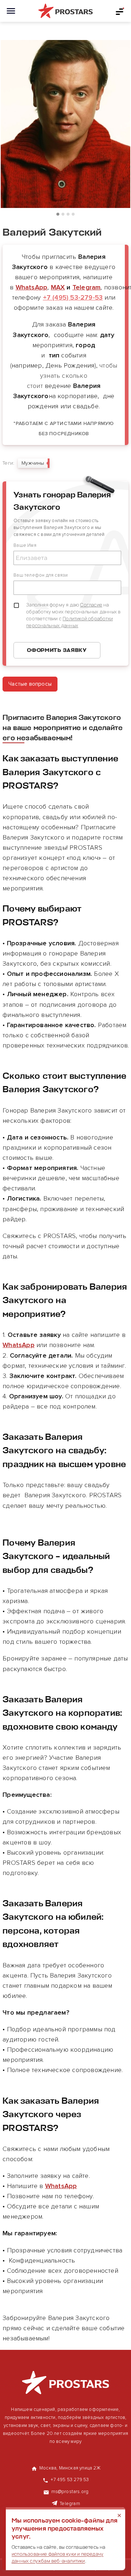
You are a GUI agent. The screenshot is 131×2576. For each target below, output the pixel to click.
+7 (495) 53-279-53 (73, 297)
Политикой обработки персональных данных (70, 622)
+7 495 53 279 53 (70, 2480)
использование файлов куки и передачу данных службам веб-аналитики (57, 2557)
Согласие (91, 605)
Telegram (87, 287)
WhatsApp (32, 287)
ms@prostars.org (70, 2492)
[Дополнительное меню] (120, 11)
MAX (58, 287)
